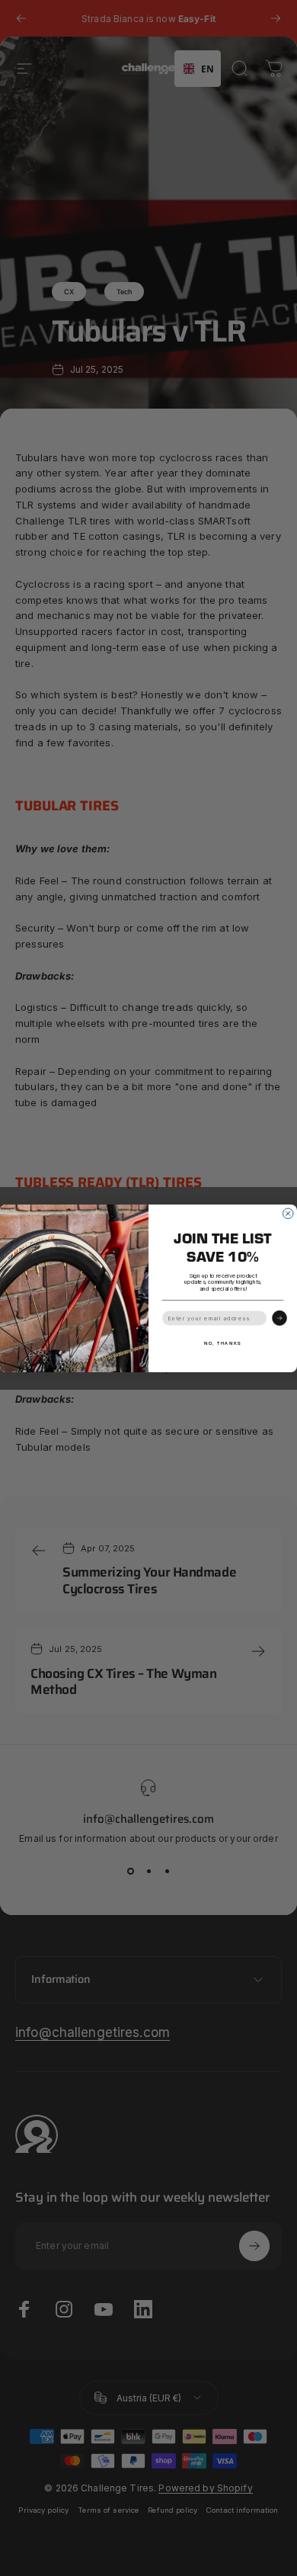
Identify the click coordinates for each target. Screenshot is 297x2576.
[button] (279, 1318)
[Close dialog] (289, 1214)
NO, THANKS (223, 1343)
